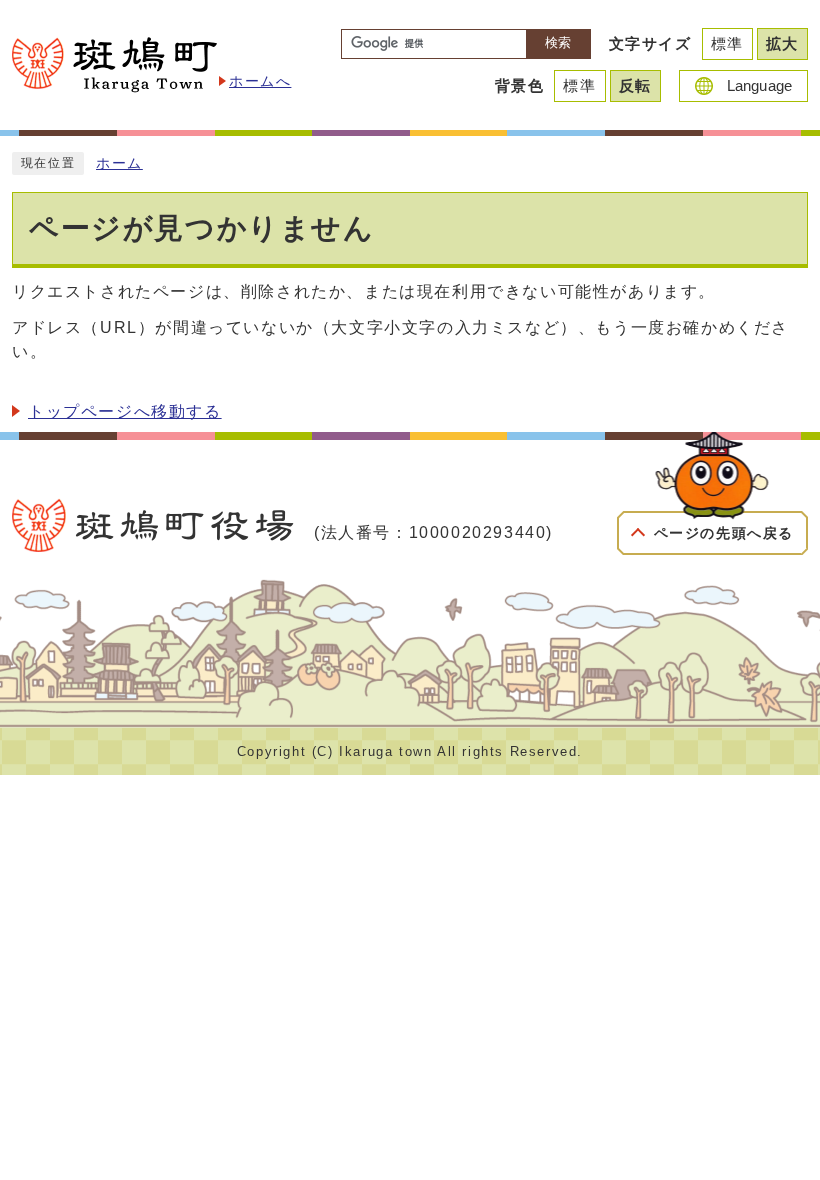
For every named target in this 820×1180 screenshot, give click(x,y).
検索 (558, 42)
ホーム (119, 163)
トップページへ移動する (125, 411)
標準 (727, 43)
